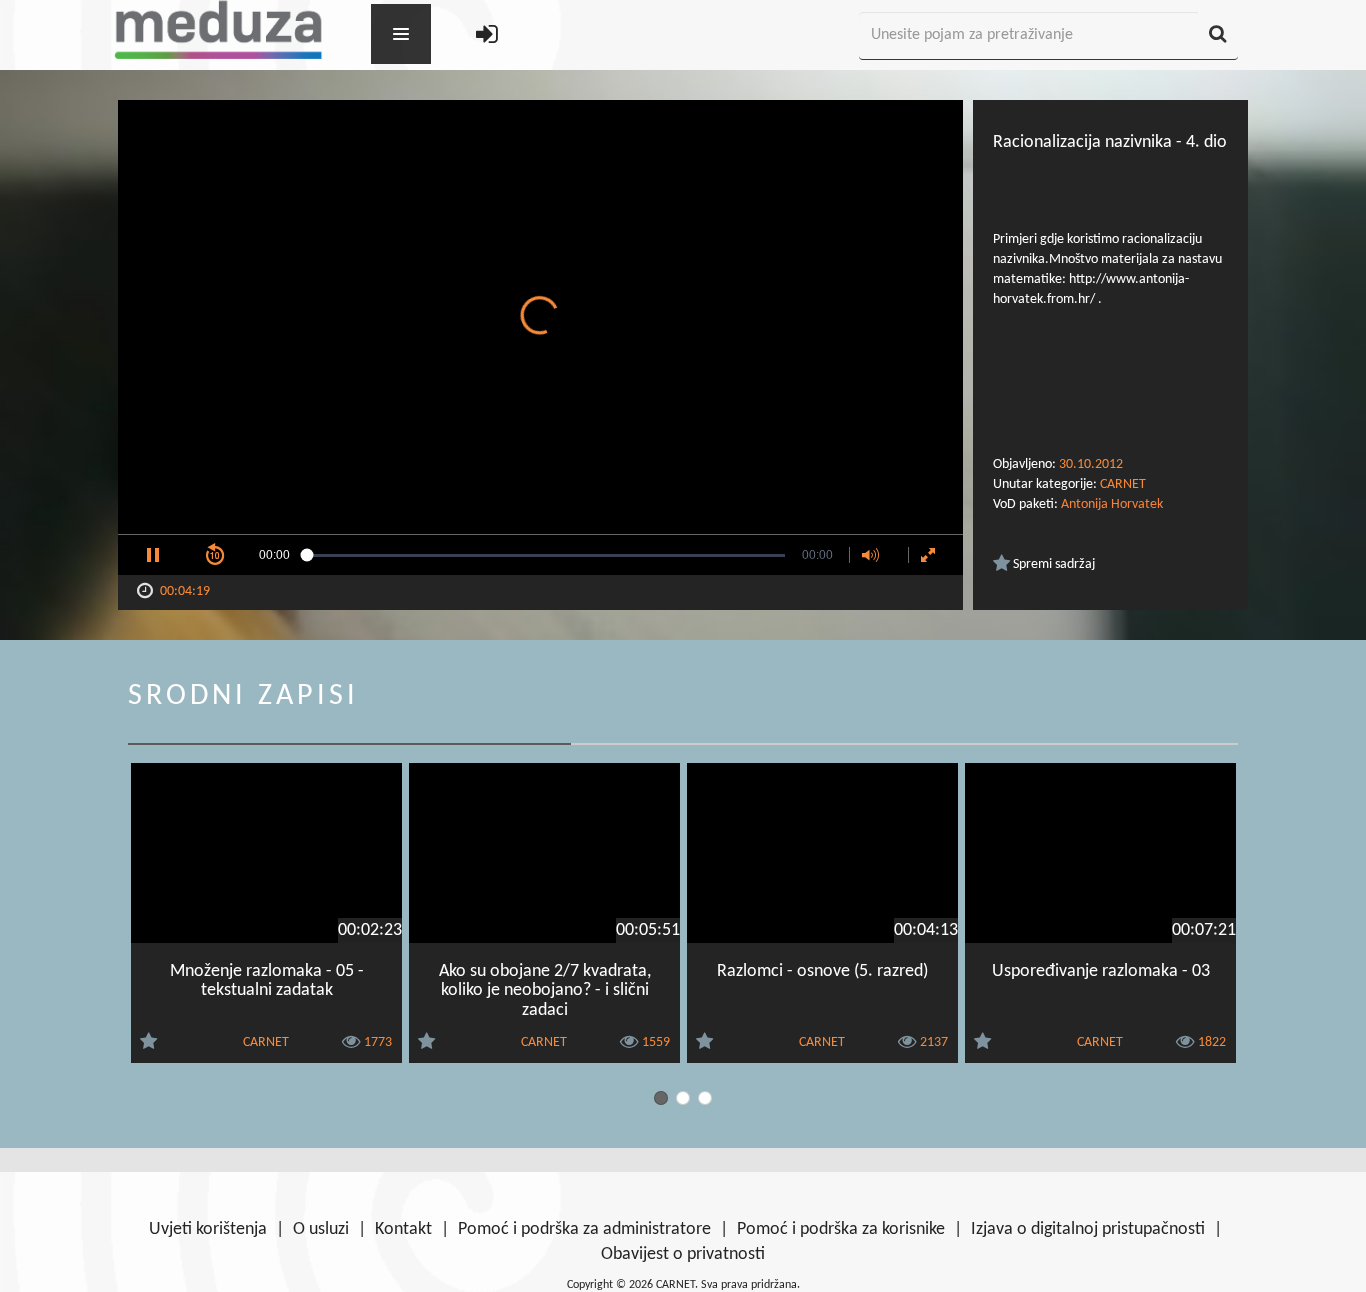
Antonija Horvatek (1112, 504)
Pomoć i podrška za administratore (584, 1229)
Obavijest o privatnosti (683, 1254)
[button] (153, 555)
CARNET (1123, 484)
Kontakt (403, 1229)
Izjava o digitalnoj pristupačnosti (1088, 1229)
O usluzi (321, 1229)
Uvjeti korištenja (208, 1229)
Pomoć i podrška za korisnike (841, 1229)
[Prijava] (487, 36)
